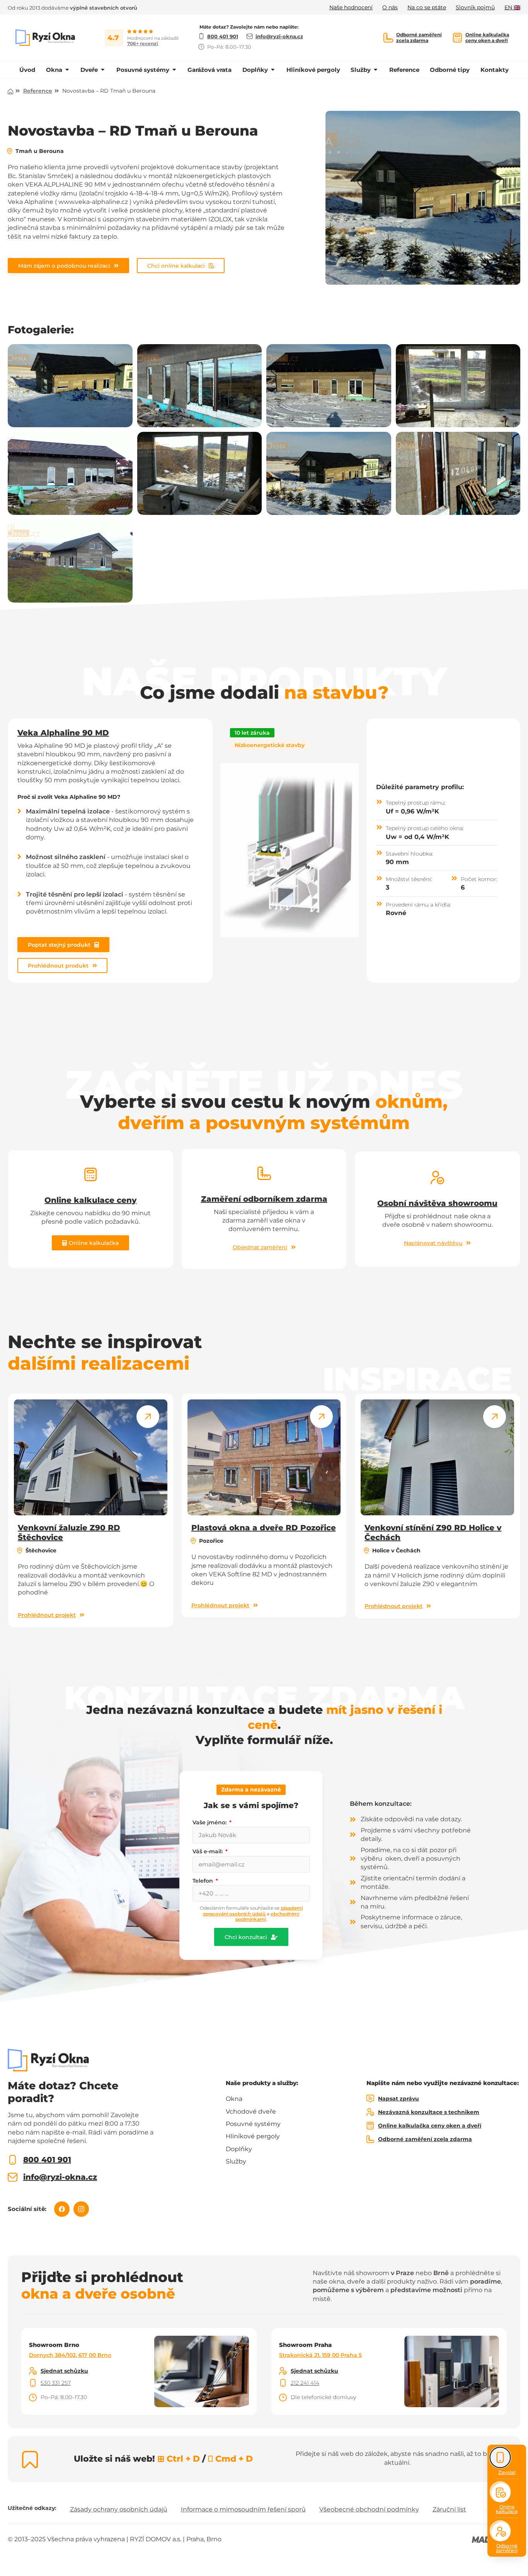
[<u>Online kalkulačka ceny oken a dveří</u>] (457, 38)
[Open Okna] (67, 70)
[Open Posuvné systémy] (174, 70)
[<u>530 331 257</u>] (33, 2383)
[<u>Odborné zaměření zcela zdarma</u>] (388, 38)
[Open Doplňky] (273, 70)
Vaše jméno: (210, 1822)
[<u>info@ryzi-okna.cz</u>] (13, 2177)
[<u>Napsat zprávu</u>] (370, 2099)
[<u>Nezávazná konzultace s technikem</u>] (370, 2112)
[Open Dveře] (103, 70)
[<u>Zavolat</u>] (500, 2458)
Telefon (204, 1881)
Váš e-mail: (208, 1851)
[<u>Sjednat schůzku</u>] (33, 2371)
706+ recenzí (143, 43)
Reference (38, 91)
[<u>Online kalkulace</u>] (501, 2493)
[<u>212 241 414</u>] (283, 2383)
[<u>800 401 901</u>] (13, 2160)
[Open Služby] (376, 70)
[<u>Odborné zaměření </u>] (501, 2532)
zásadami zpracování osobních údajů (253, 1911)
